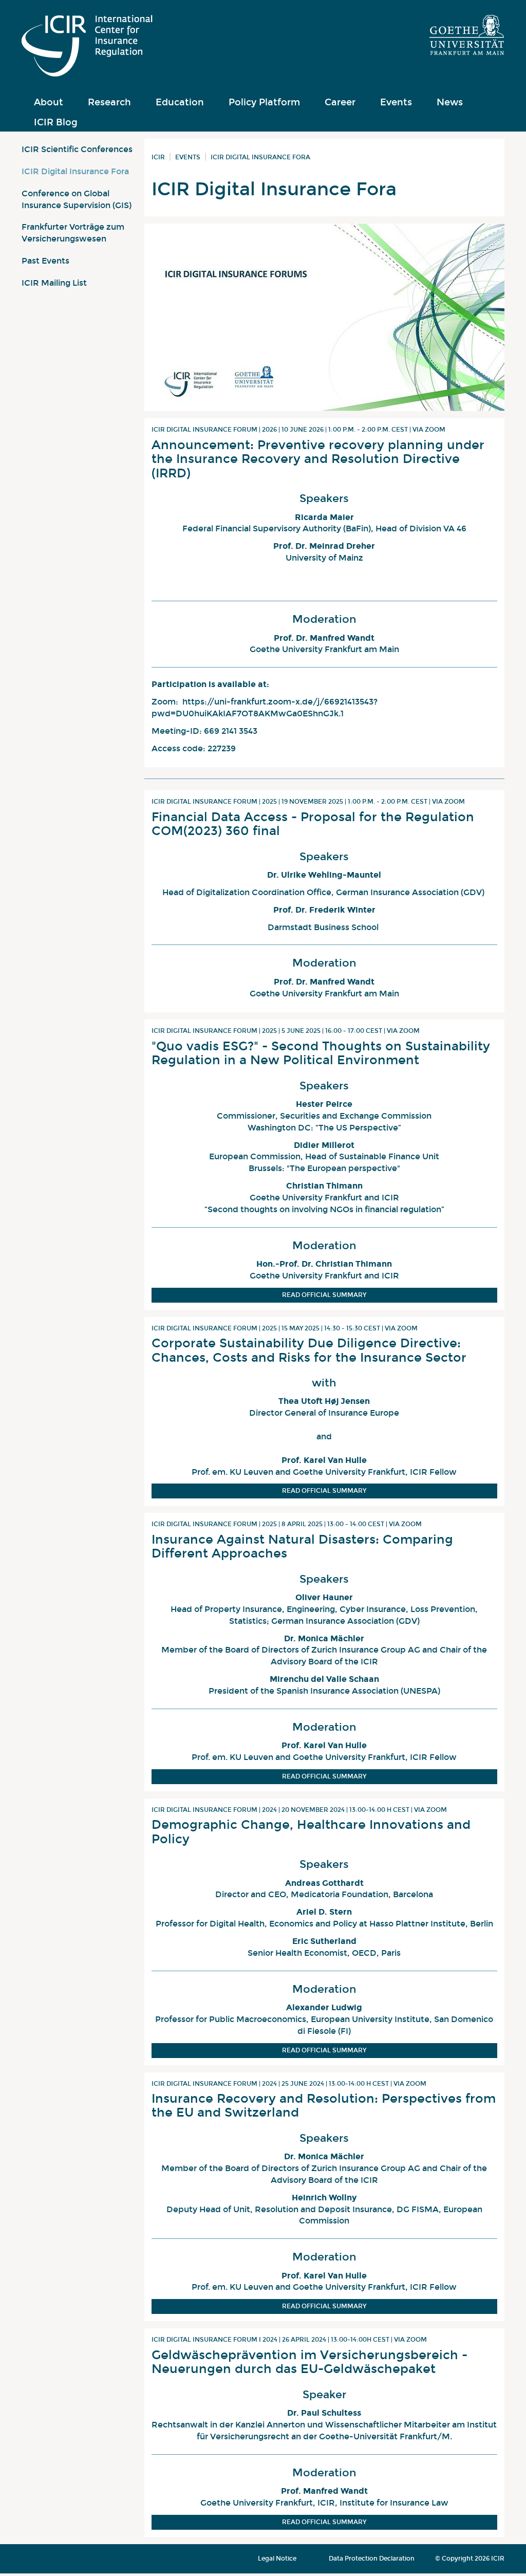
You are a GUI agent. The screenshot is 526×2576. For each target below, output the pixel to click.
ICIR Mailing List (54, 283)
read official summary (324, 1295)
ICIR (158, 157)
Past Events (45, 261)
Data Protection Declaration (372, 2559)
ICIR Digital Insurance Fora (75, 171)
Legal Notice (277, 2559)
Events (188, 157)
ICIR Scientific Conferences (77, 149)
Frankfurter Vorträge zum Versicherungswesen (73, 233)
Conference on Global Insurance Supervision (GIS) (77, 199)
